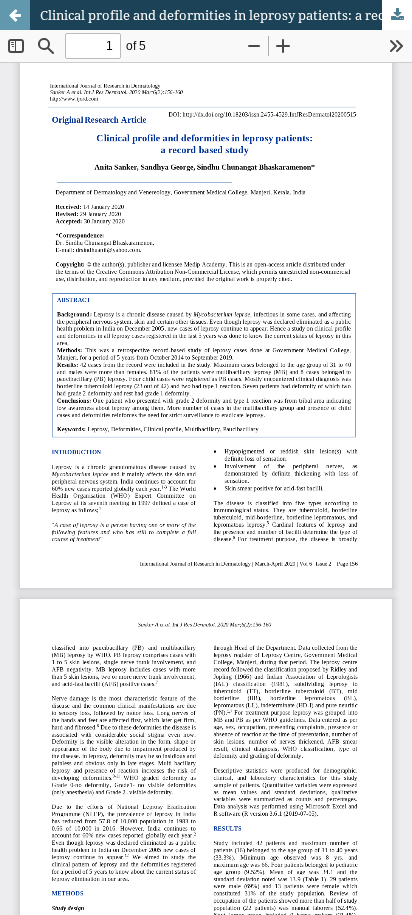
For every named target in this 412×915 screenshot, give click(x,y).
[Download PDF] (397, 15)
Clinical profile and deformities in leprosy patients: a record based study (226, 15)
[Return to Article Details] (15, 15)
